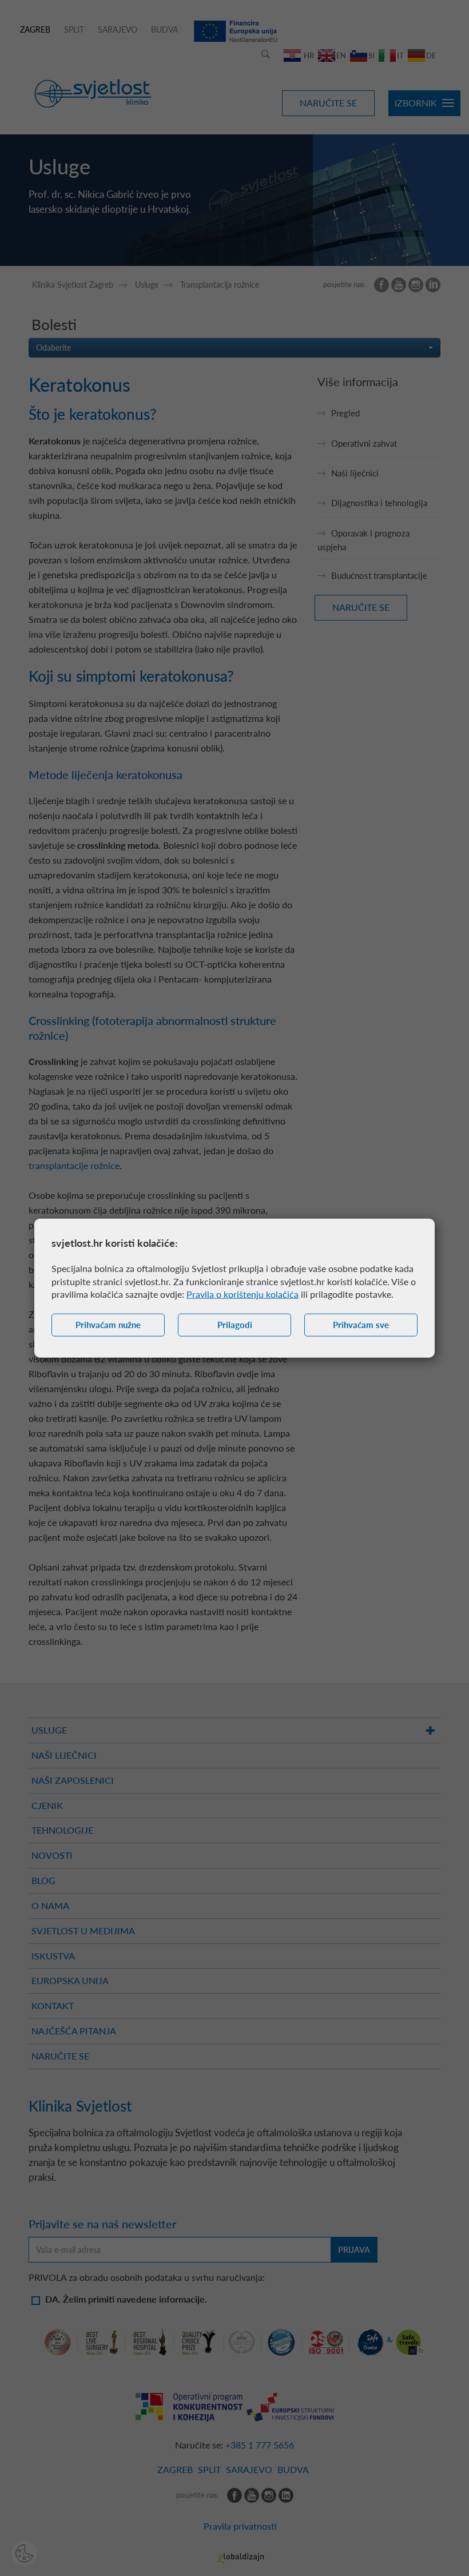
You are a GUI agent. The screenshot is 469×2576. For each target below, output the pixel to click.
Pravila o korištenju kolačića (243, 1294)
